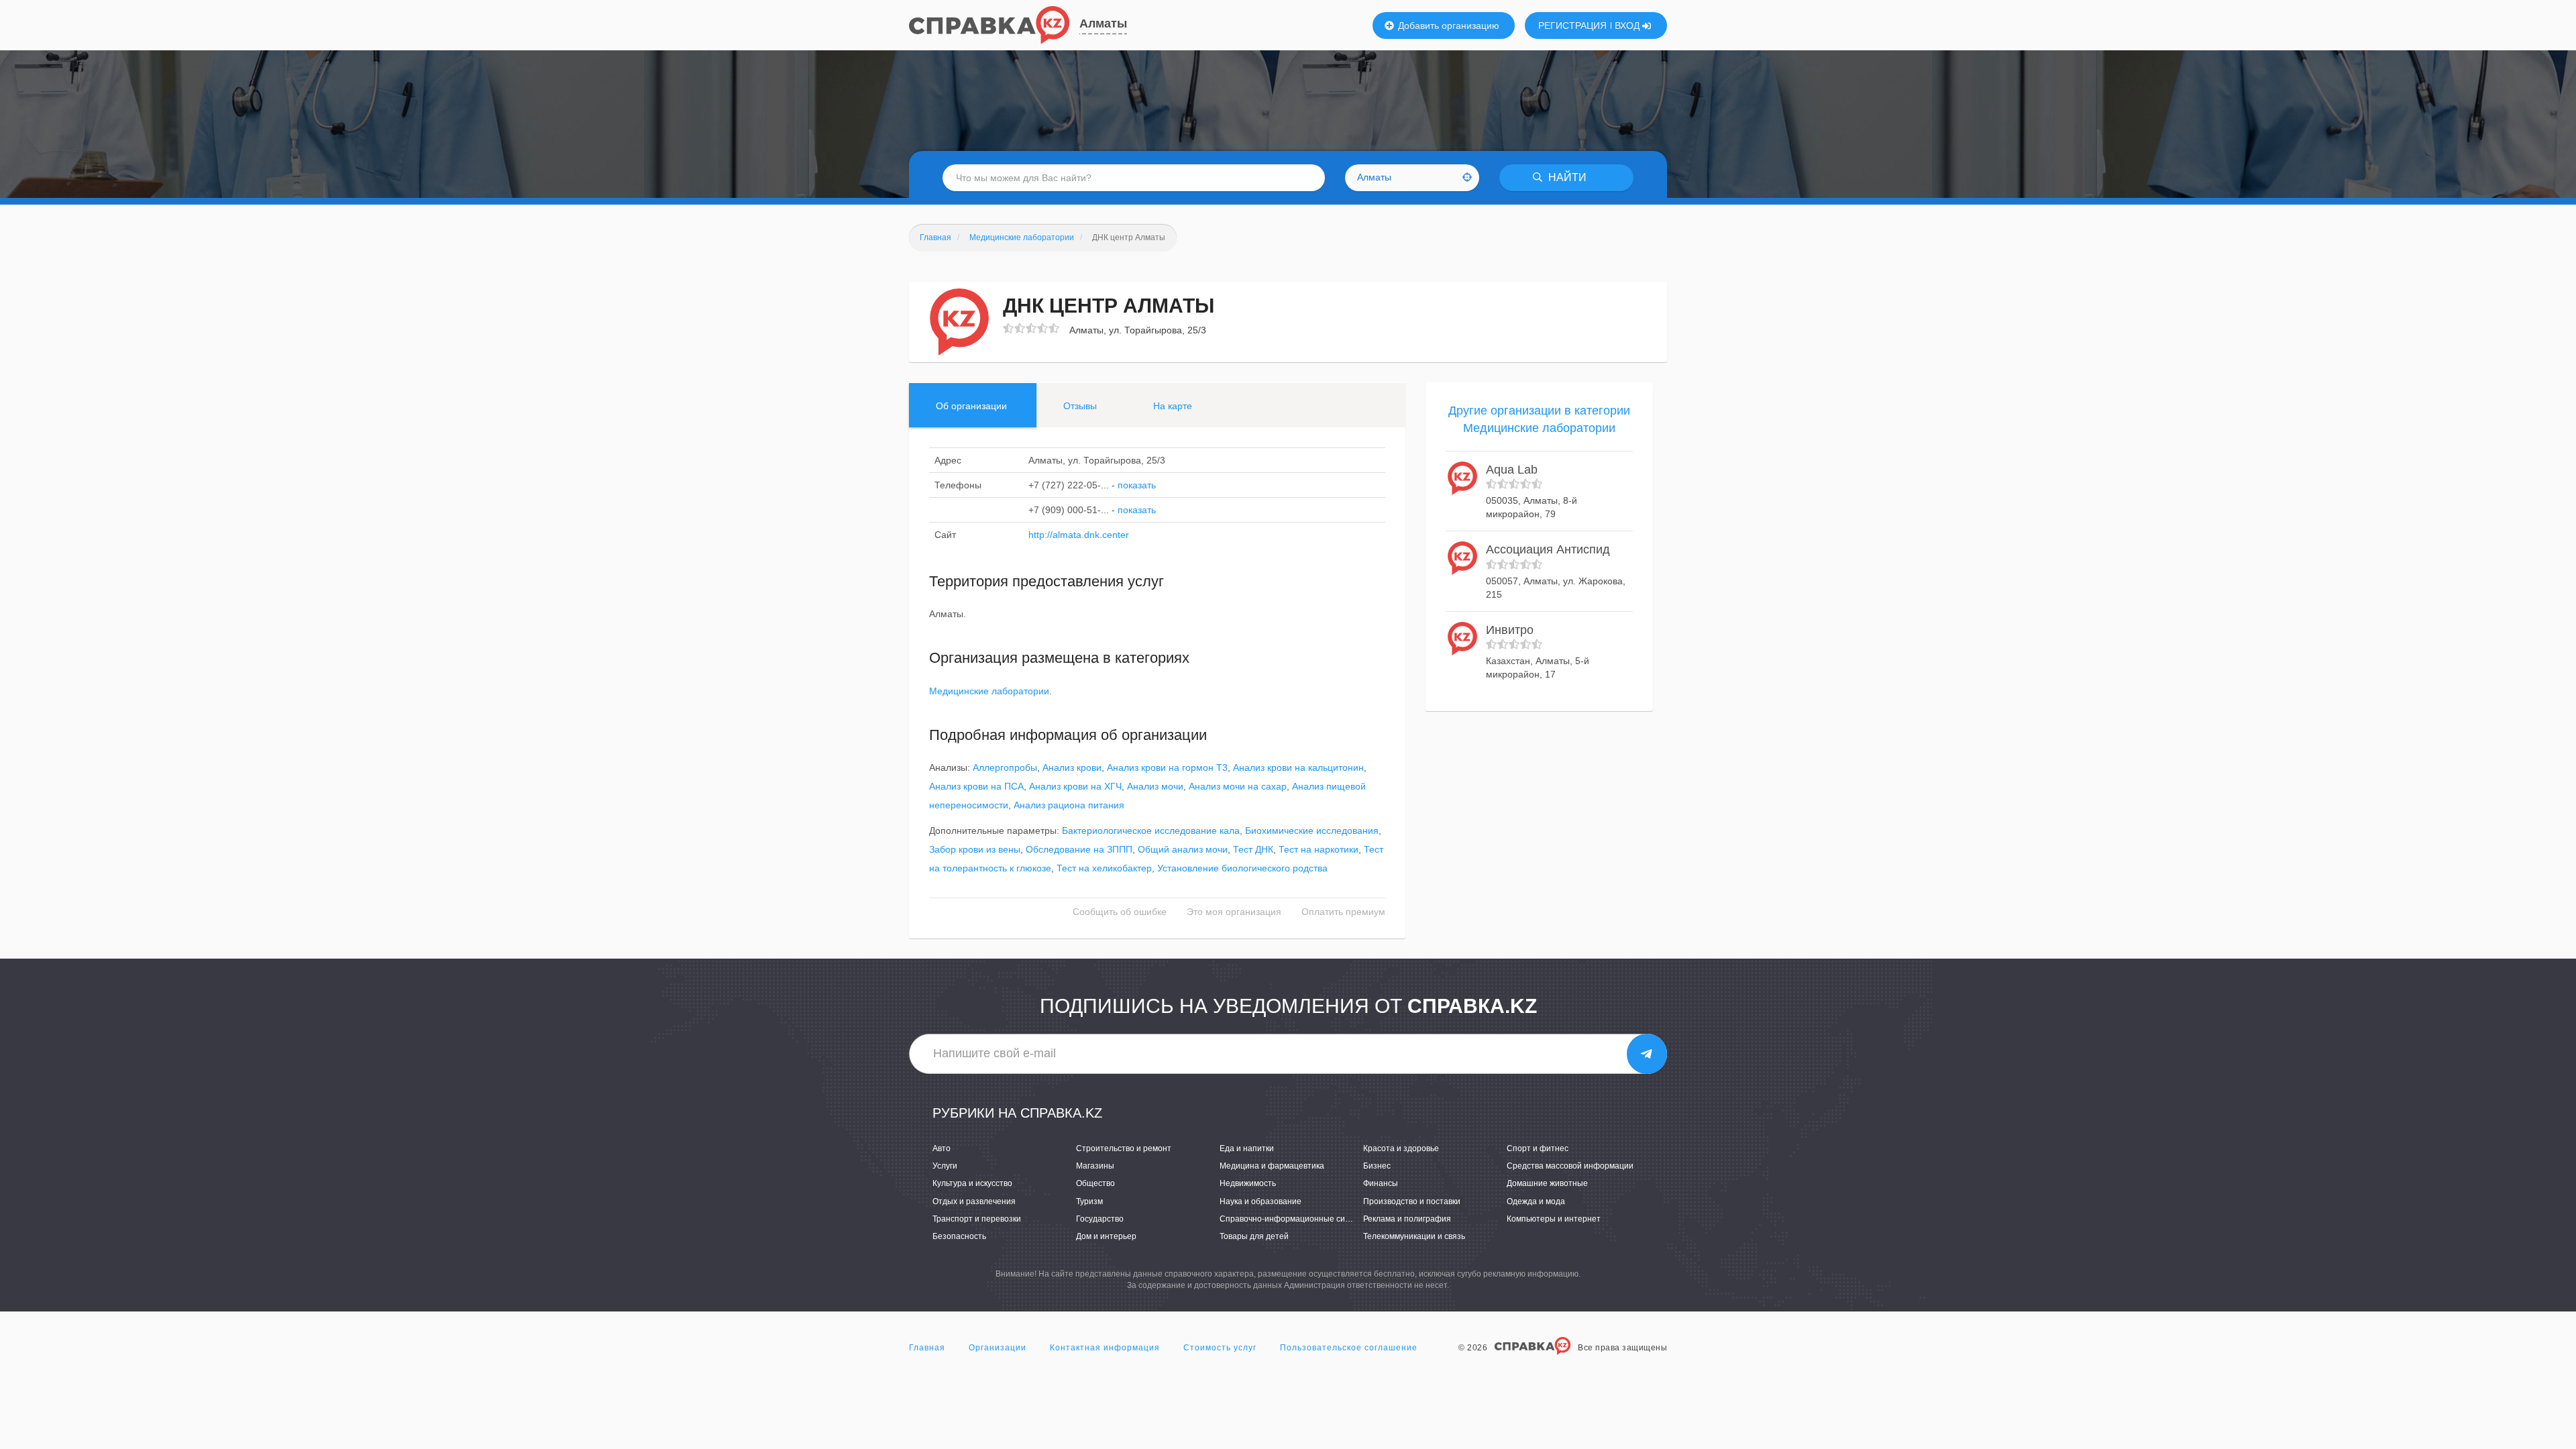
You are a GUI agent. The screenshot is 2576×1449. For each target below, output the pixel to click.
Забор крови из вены (975, 849)
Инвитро (1510, 630)
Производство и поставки (1412, 1201)
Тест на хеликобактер (1104, 868)
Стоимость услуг (1220, 1348)
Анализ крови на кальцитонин (1298, 767)
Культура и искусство (972, 1183)
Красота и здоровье (1401, 1148)
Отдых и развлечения (974, 1201)
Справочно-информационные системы (1294, 1219)
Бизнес (1377, 1166)
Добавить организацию (1447, 25)
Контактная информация (1105, 1348)
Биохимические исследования (1312, 830)
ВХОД (1628, 25)
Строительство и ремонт (1124, 1148)
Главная (927, 1348)
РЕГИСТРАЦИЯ (1572, 25)
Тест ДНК (1253, 849)
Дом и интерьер (1106, 1236)
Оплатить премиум (1343, 912)
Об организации (971, 406)
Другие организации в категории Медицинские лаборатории (1539, 419)
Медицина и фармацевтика (1272, 1166)
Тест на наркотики (1319, 849)
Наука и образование (1260, 1201)
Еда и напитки (1247, 1148)
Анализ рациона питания (1069, 805)
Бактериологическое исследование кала (1151, 830)
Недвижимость (1248, 1183)
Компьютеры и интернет (1554, 1219)
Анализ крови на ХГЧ (1075, 786)
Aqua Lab (1512, 470)
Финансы (1381, 1183)
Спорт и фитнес (1538, 1148)
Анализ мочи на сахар (1238, 786)
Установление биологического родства (1242, 868)
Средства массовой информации (1570, 1166)
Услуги (945, 1166)
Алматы (1103, 23)
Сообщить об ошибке (1120, 912)
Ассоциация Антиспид (1548, 549)
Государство (1100, 1219)
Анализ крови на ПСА (976, 786)
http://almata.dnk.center (1079, 535)
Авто (942, 1148)
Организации (998, 1348)
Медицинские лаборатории (989, 691)
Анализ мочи (1155, 786)
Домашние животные (1547, 1183)
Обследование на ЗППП (1079, 849)
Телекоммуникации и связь (1414, 1236)
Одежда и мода (1536, 1201)
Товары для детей (1254, 1236)
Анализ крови (1072, 767)
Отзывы (1080, 406)
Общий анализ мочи (1183, 849)
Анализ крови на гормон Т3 (1167, 767)
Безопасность (959, 1236)
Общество (1095, 1183)
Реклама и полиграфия (1407, 1219)
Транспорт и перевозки (977, 1219)
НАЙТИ (1566, 177)
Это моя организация (1234, 912)
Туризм (1089, 1201)
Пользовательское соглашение (1349, 1348)
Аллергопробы (1005, 767)
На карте (1173, 406)
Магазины (1095, 1166)
